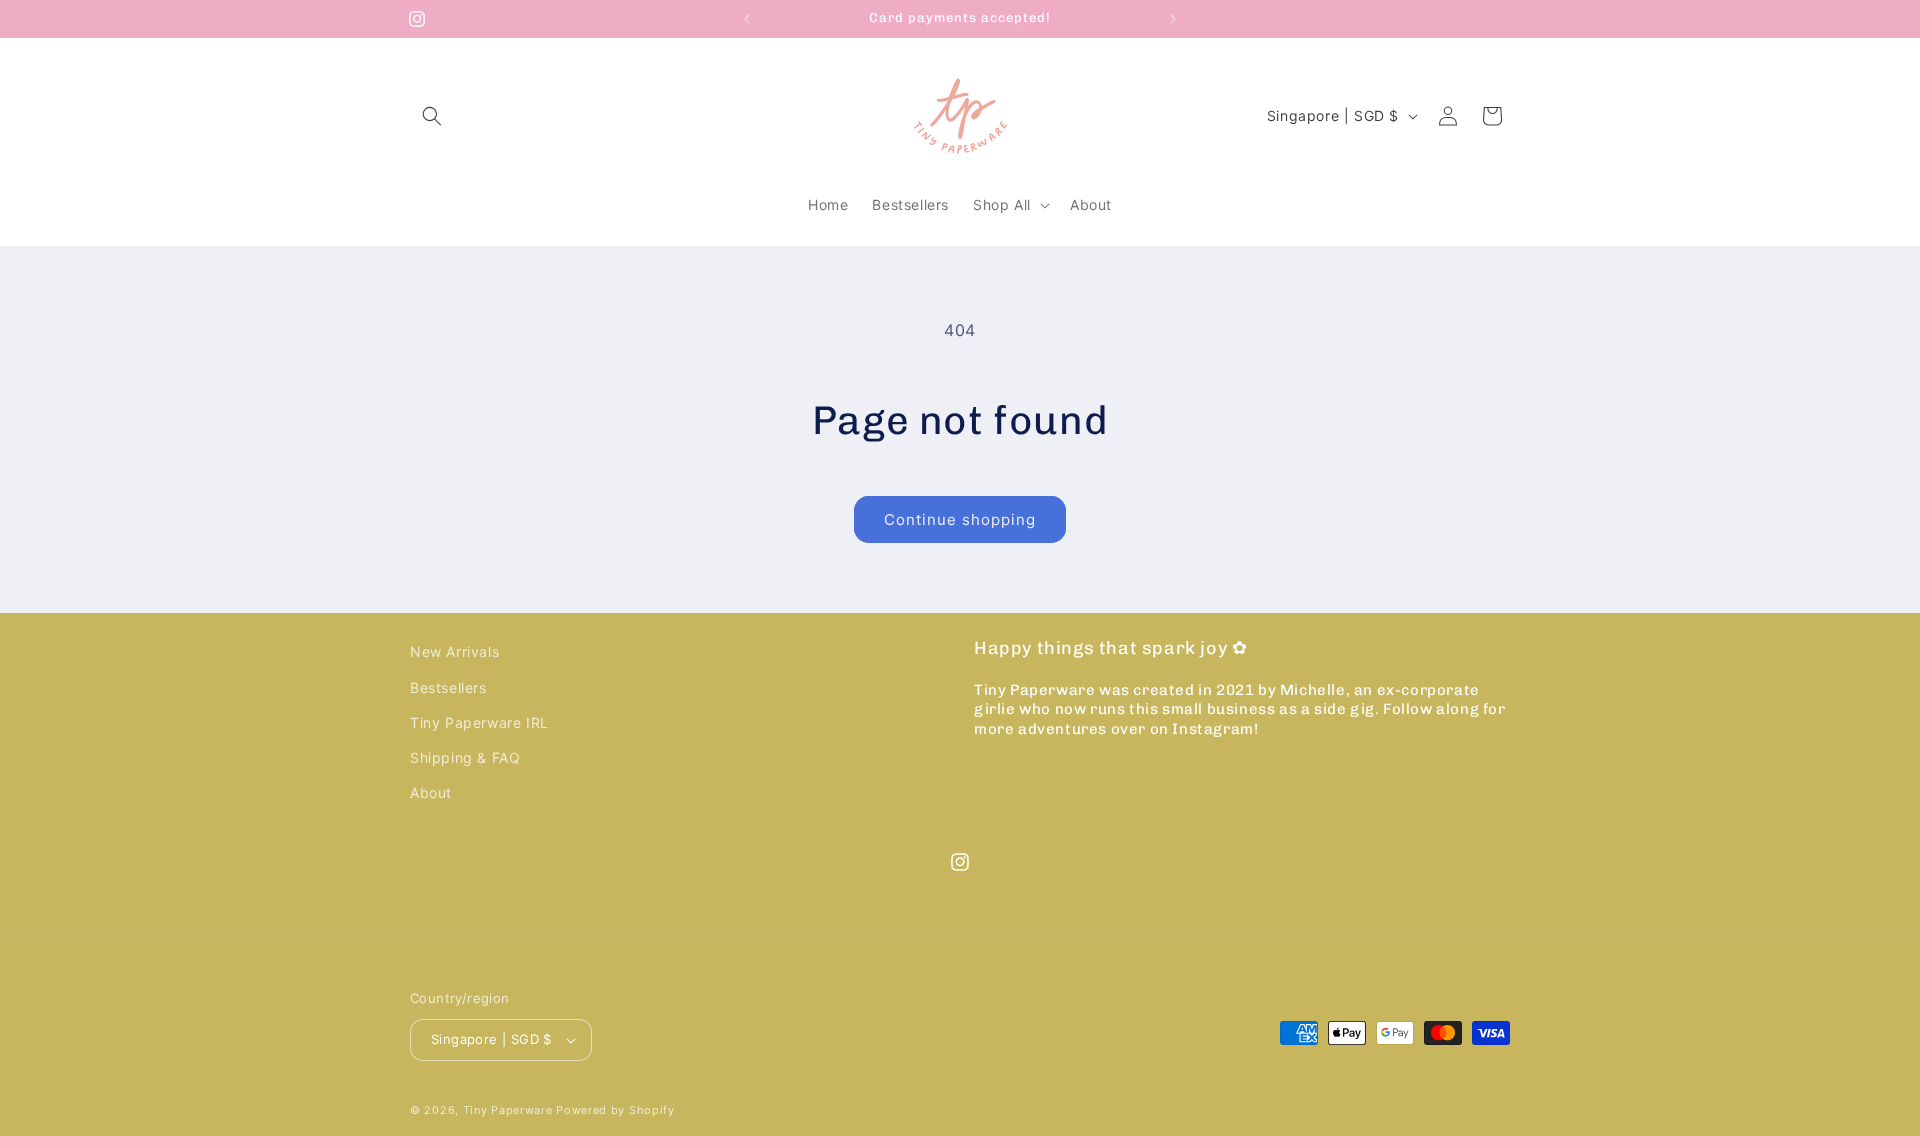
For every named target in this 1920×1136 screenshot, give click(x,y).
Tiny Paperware (508, 1110)
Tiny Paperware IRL (479, 722)
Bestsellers (448, 687)
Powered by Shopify (615, 1110)
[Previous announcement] (747, 19)
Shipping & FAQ (465, 757)
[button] (432, 116)
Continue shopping (960, 519)
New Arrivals (454, 651)
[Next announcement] (1173, 19)
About (431, 792)
